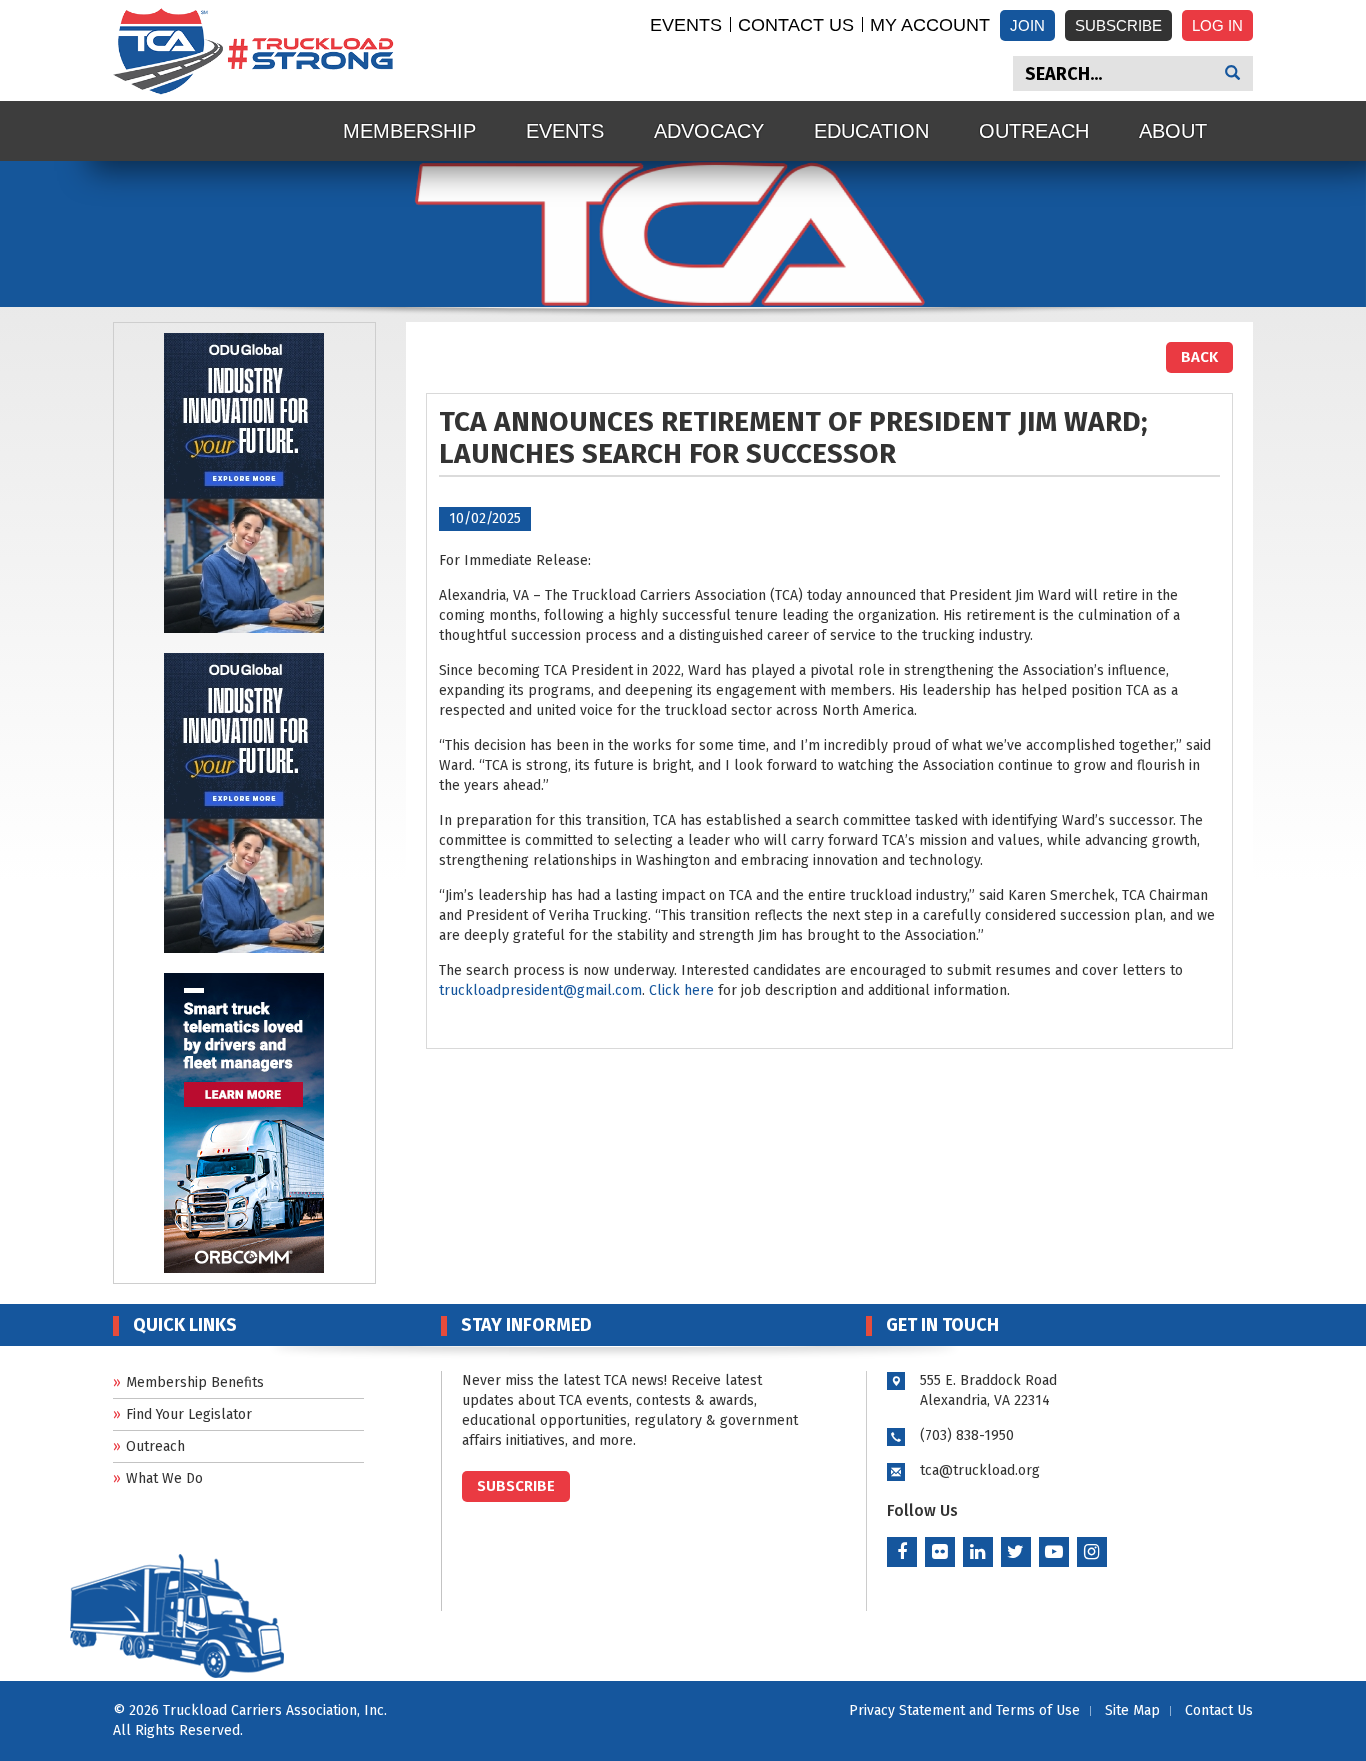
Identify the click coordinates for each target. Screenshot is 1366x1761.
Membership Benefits (195, 1382)
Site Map (1132, 1710)
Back (1199, 357)
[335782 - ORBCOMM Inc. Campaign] (244, 1121)
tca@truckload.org (980, 1470)
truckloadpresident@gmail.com (540, 990)
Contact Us (796, 25)
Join (1027, 25)
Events (686, 25)
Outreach (1034, 131)
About (1173, 131)
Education (871, 131)
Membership (409, 131)
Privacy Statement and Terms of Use (964, 1710)
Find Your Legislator (189, 1414)
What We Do (164, 1478)
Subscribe (1118, 25)
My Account (930, 25)
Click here (681, 990)
